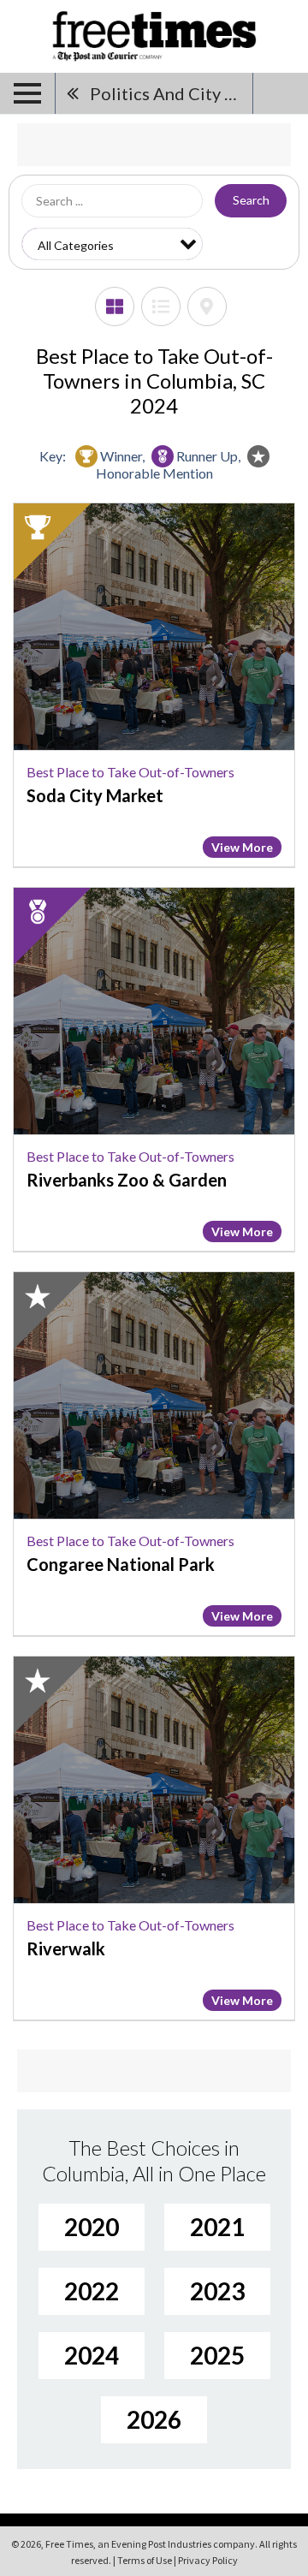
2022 (92, 2291)
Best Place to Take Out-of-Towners (130, 772)
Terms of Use (145, 2560)
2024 (92, 2355)
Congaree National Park (121, 1564)
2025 (217, 2355)
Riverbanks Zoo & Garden (127, 1180)
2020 (92, 2227)
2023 (217, 2291)
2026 (154, 2419)
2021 (217, 2227)
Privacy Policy (208, 2560)
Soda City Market (95, 795)
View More (242, 847)
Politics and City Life (171, 93)
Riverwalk (66, 1948)
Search (251, 200)
